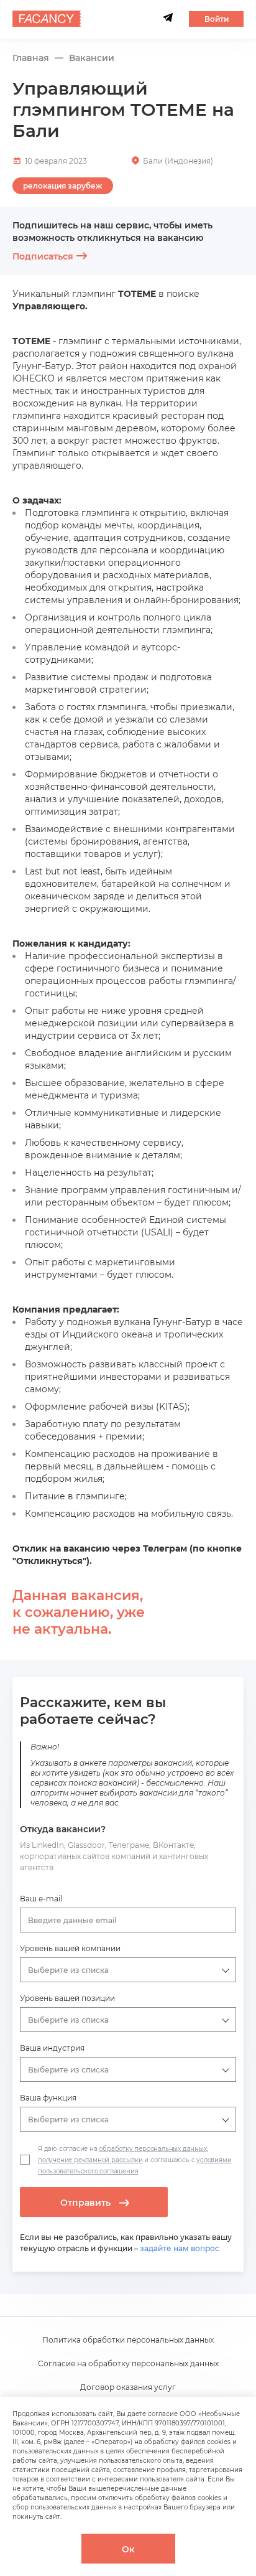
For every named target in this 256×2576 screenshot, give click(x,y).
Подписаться (43, 256)
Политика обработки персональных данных (128, 2340)
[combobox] (128, 1920)
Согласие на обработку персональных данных (128, 2363)
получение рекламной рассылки (90, 2160)
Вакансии (92, 58)
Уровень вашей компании (70, 1948)
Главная (31, 58)
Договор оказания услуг (128, 2387)
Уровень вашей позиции (67, 1998)
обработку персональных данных (153, 2149)
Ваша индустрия (52, 2048)
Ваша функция (48, 2098)
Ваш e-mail (41, 1899)
